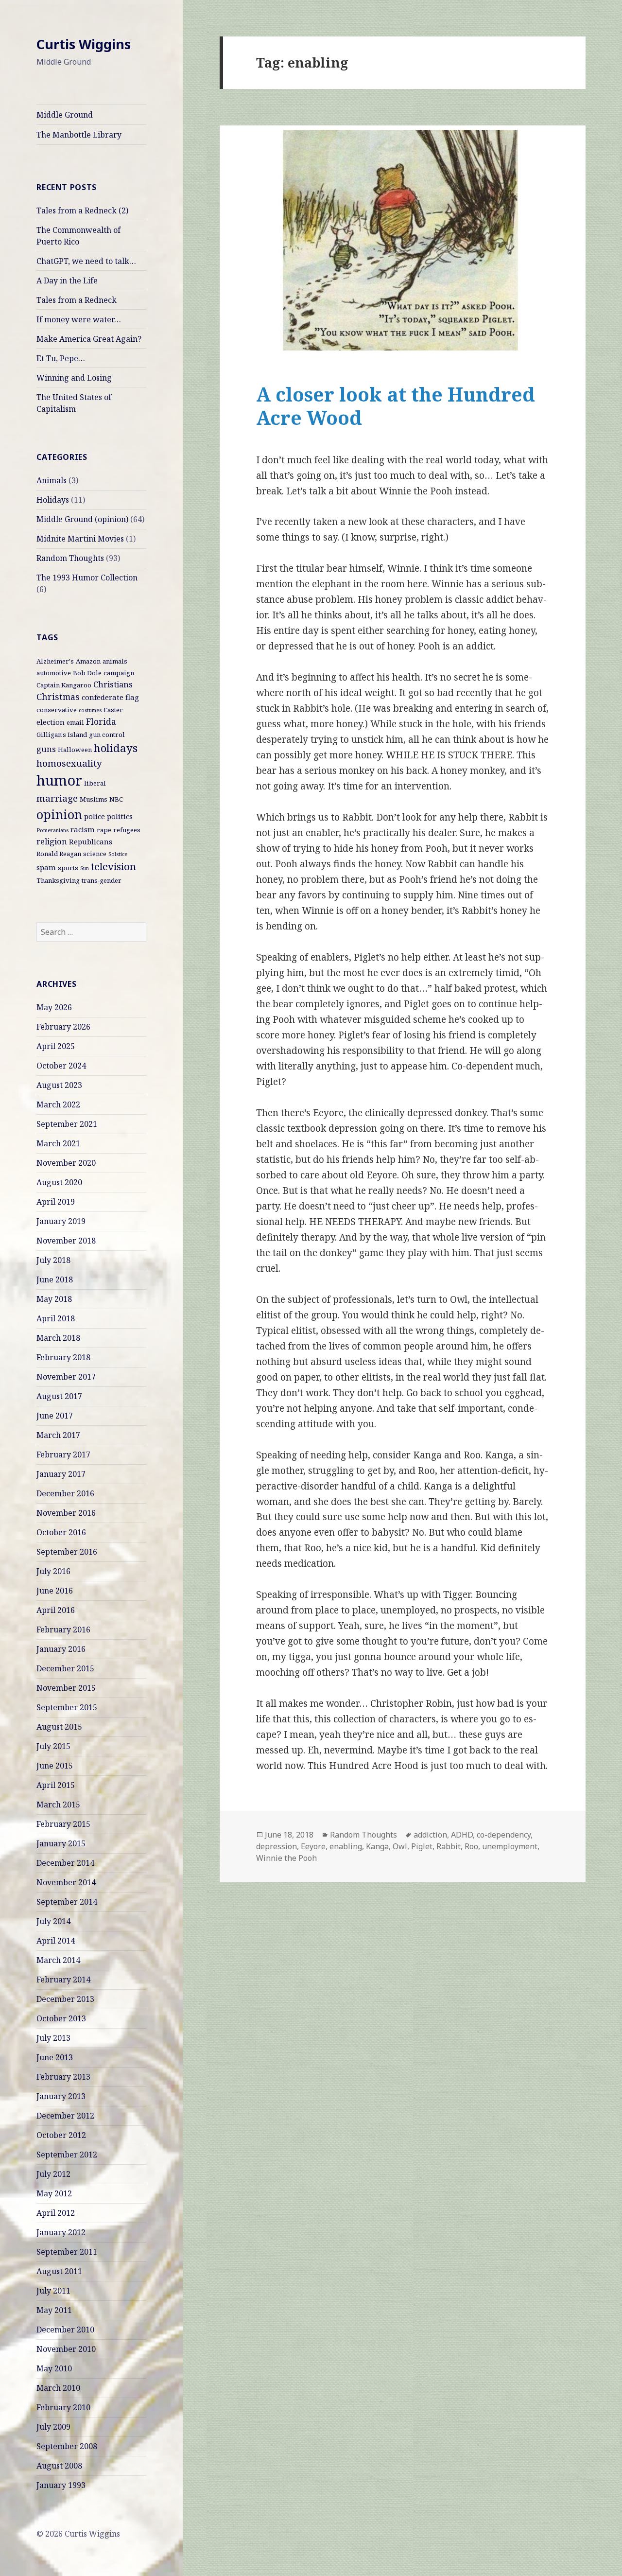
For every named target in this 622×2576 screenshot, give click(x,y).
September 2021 (67, 1124)
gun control (107, 735)
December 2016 (65, 1493)
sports (68, 868)
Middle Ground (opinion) (82, 519)
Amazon (88, 661)
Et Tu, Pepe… (61, 358)
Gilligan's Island (62, 735)
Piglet (422, 1846)
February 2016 (63, 1630)
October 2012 (61, 2135)
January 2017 (61, 1474)
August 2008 (59, 2466)
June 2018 (55, 1279)
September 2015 (67, 1707)
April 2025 (56, 1046)
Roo (471, 1846)
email (75, 722)
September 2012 (67, 2155)
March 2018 (58, 1338)
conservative (57, 710)
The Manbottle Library (79, 135)
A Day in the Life (67, 280)
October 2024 (61, 1066)
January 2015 (61, 1843)
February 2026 (63, 1027)
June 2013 (55, 2057)
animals (115, 661)
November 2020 (66, 1163)
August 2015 (59, 1727)
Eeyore (313, 1846)
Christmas (58, 697)
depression (276, 1846)
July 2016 (53, 1571)
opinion (59, 814)
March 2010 (58, 2388)
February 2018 (63, 1357)
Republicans (91, 841)
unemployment (510, 1846)
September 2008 (67, 2446)
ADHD (462, 1835)
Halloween (75, 750)
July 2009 (53, 2427)
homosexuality (69, 763)
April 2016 (56, 1610)
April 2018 (56, 1318)
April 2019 (56, 1202)
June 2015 (55, 1766)
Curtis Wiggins (84, 44)
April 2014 (56, 1941)
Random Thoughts (70, 558)
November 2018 (66, 1241)
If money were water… (79, 319)
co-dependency (504, 1835)
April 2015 (56, 1785)
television (113, 866)
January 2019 (61, 1221)
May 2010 (54, 2368)
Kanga (377, 1846)
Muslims (94, 799)
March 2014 (58, 1960)
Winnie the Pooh (286, 1858)
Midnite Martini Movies (80, 539)
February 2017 (63, 1454)
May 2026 (54, 1007)
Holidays (53, 500)
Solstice (118, 854)
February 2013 (63, 2077)
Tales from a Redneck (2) (82, 210)
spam (46, 867)
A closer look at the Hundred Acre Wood (396, 406)
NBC (116, 799)
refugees (127, 830)
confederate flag (110, 697)
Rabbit (449, 1846)
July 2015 (53, 1746)
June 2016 (55, 1591)
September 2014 (67, 1902)
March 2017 (58, 1435)
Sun (85, 868)
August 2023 (59, 1085)
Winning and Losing (74, 378)
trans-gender (102, 880)
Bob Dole (87, 673)
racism (83, 829)
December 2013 (65, 1999)
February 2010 (63, 2407)
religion (52, 841)
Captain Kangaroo (64, 685)
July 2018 (53, 1260)
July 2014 (53, 1921)
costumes (90, 710)
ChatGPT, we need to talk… (86, 261)
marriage (57, 798)
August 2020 (59, 1182)
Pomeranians (52, 830)
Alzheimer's (55, 661)
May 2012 (54, 2193)
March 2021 (58, 1143)
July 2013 (53, 2038)
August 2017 (59, 1396)
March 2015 (58, 1805)
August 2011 (59, 2271)
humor (59, 780)
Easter (113, 710)
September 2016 (67, 1552)
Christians (113, 684)
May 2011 (54, 2310)
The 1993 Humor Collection (87, 578)
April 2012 (56, 2213)
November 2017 (66, 1377)
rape (104, 830)
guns (46, 749)
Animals (52, 480)
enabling (346, 1846)
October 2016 (61, 1532)
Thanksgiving (58, 880)
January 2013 (61, 2096)
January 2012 (61, 2232)
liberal (95, 783)
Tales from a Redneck (77, 300)
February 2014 (63, 1980)
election (51, 722)
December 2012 (65, 2116)
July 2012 (53, 2174)
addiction (430, 1835)
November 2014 (66, 1882)
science (95, 854)
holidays (116, 748)
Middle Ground (65, 115)
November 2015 (66, 1688)
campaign (119, 673)
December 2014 (65, 1863)
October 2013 (61, 2018)
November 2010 (66, 2349)
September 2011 (67, 2252)
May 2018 (54, 1299)
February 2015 (63, 1824)
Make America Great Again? (89, 339)
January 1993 (61, 2485)
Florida (101, 721)
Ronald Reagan (59, 854)
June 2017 (55, 1416)
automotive (54, 673)
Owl (400, 1846)
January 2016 (61, 1649)
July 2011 (53, 2291)
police (95, 816)
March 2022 (58, 1104)
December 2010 (65, 2330)
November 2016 (66, 1513)
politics (120, 816)
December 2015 (65, 1668)
